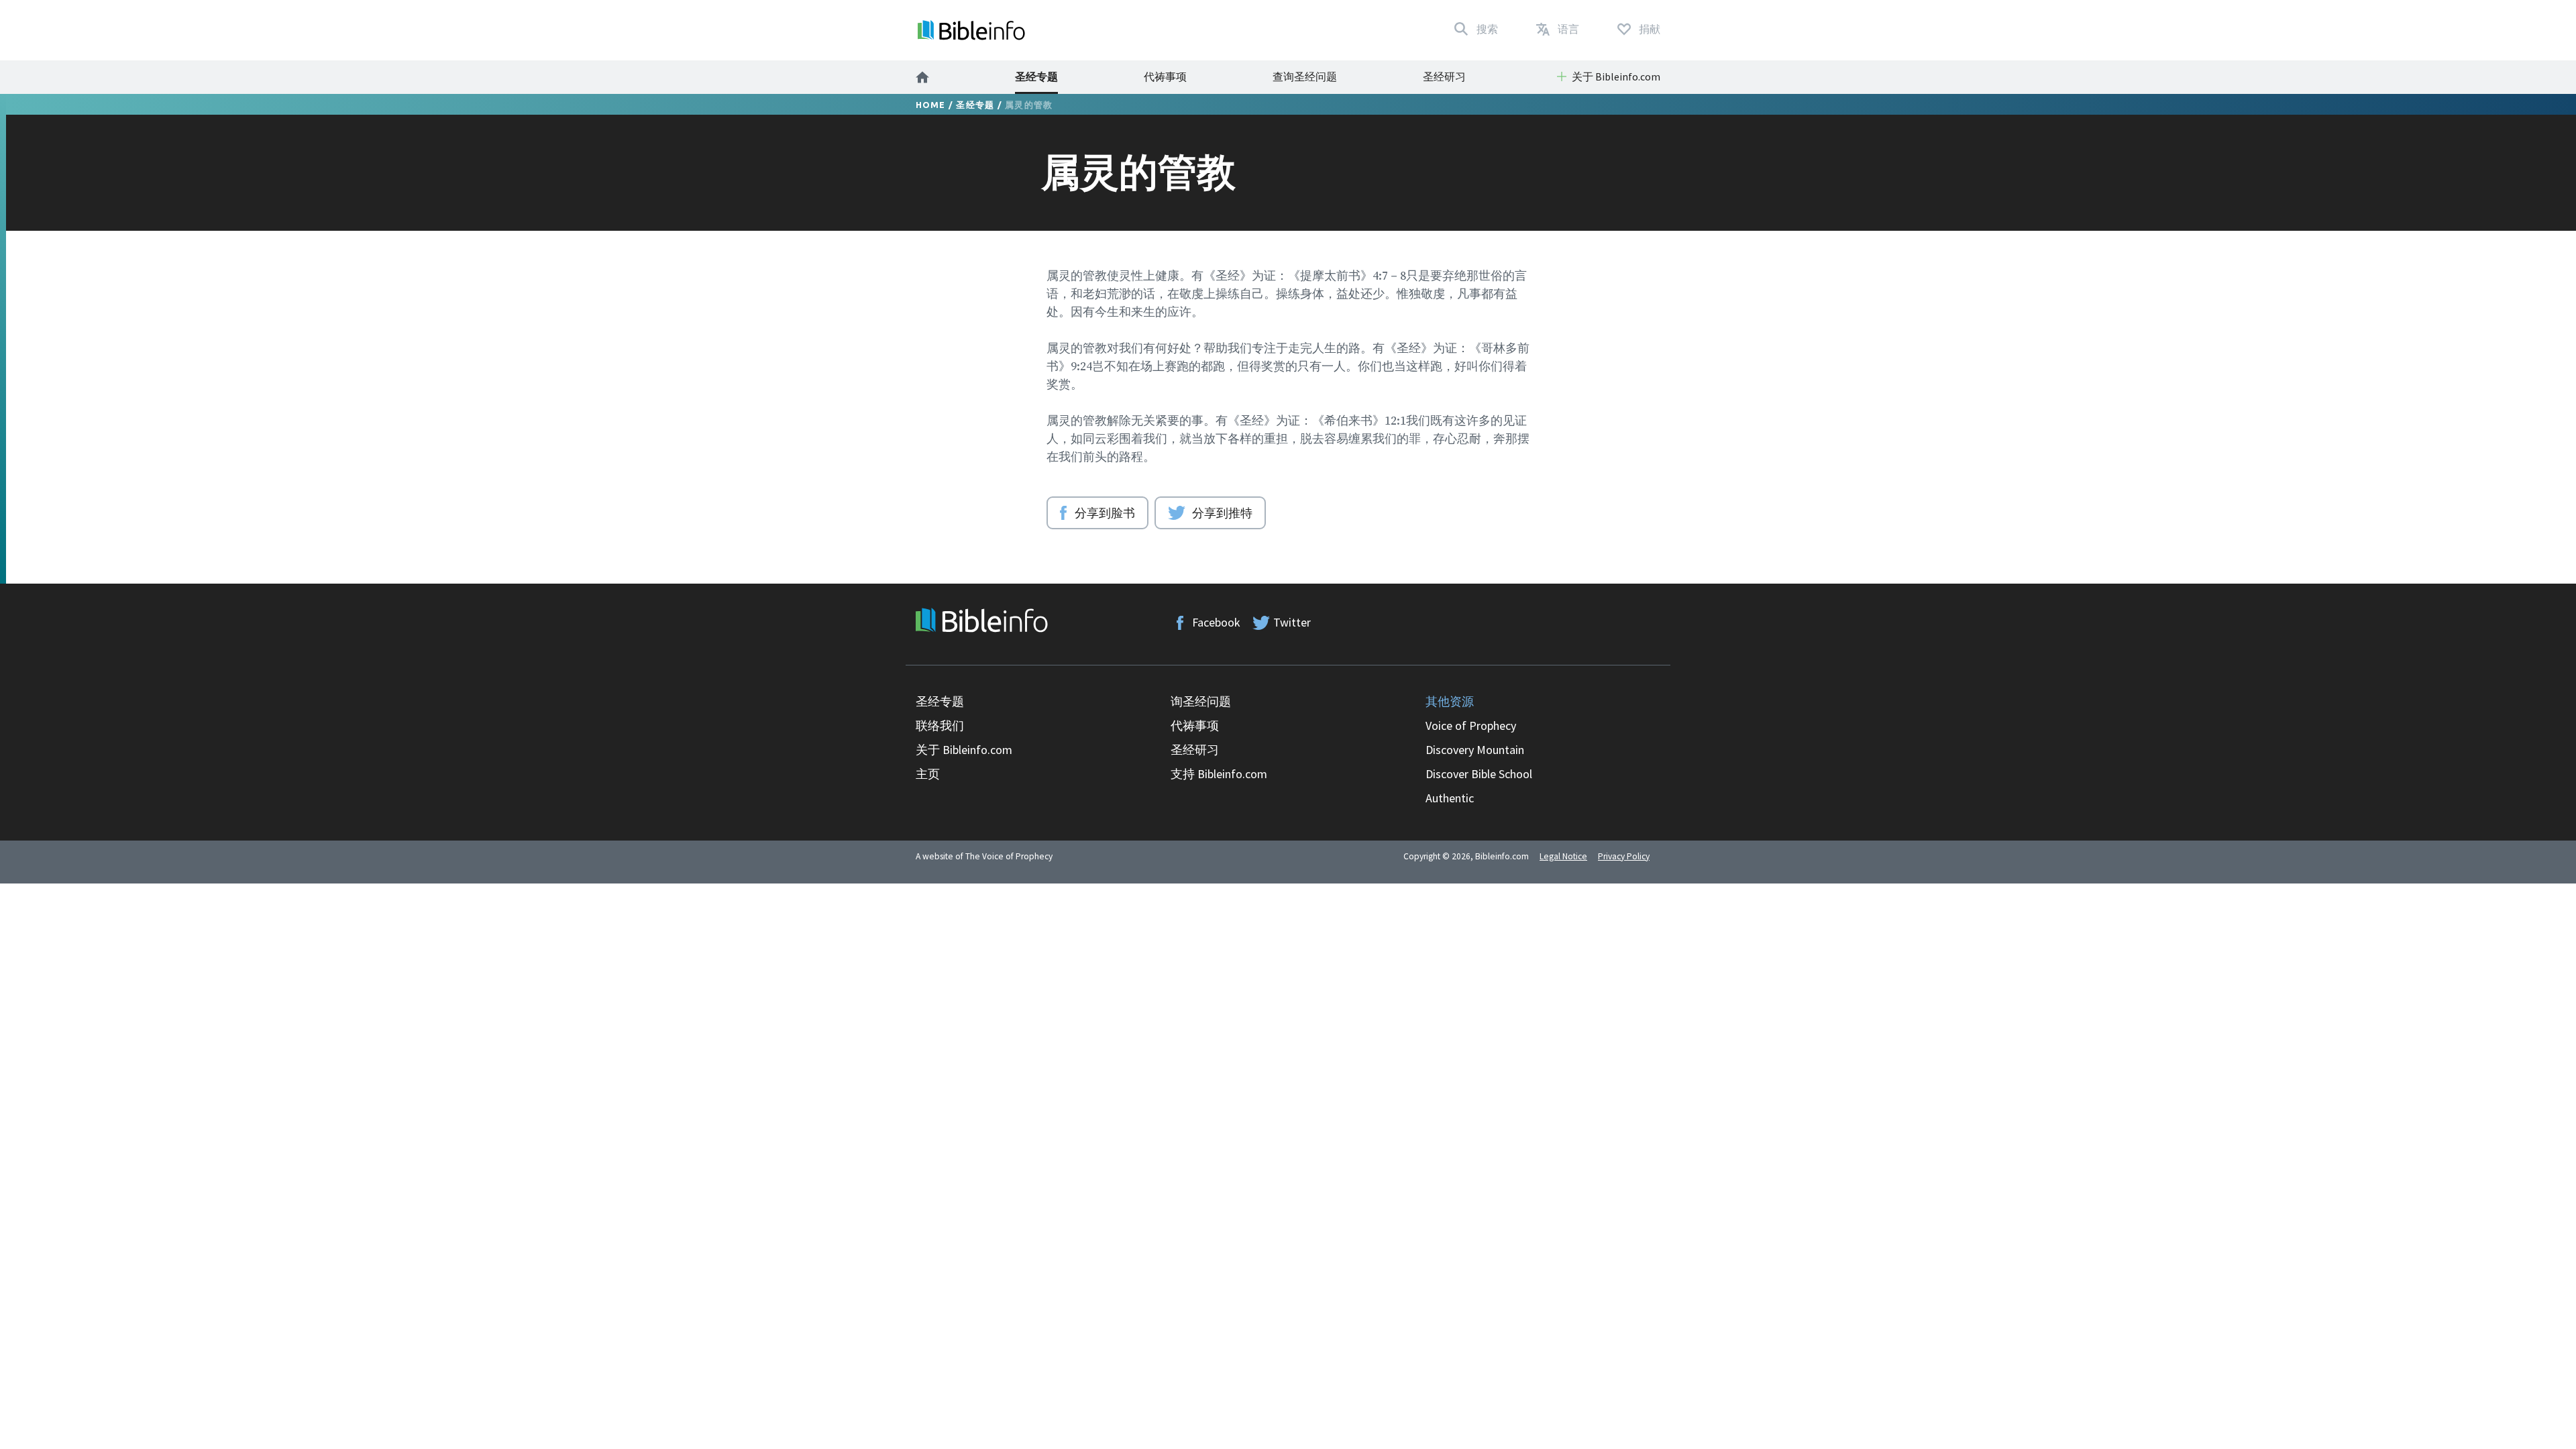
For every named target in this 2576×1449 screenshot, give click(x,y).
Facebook (1216, 622)
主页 (928, 774)
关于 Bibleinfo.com (964, 750)
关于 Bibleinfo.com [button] (1616, 76)
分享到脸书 (1105, 513)
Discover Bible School (1479, 774)
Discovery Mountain (1475, 750)
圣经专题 (1036, 76)
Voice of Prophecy (1471, 726)
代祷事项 (1165, 76)
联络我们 (940, 726)
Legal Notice (1563, 856)
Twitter (1292, 622)
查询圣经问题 (1305, 76)
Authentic (1450, 798)
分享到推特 (1222, 513)
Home (931, 105)
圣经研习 (1444, 76)
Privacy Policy (1624, 856)
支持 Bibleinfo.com (1219, 774)
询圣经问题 (1201, 701)
